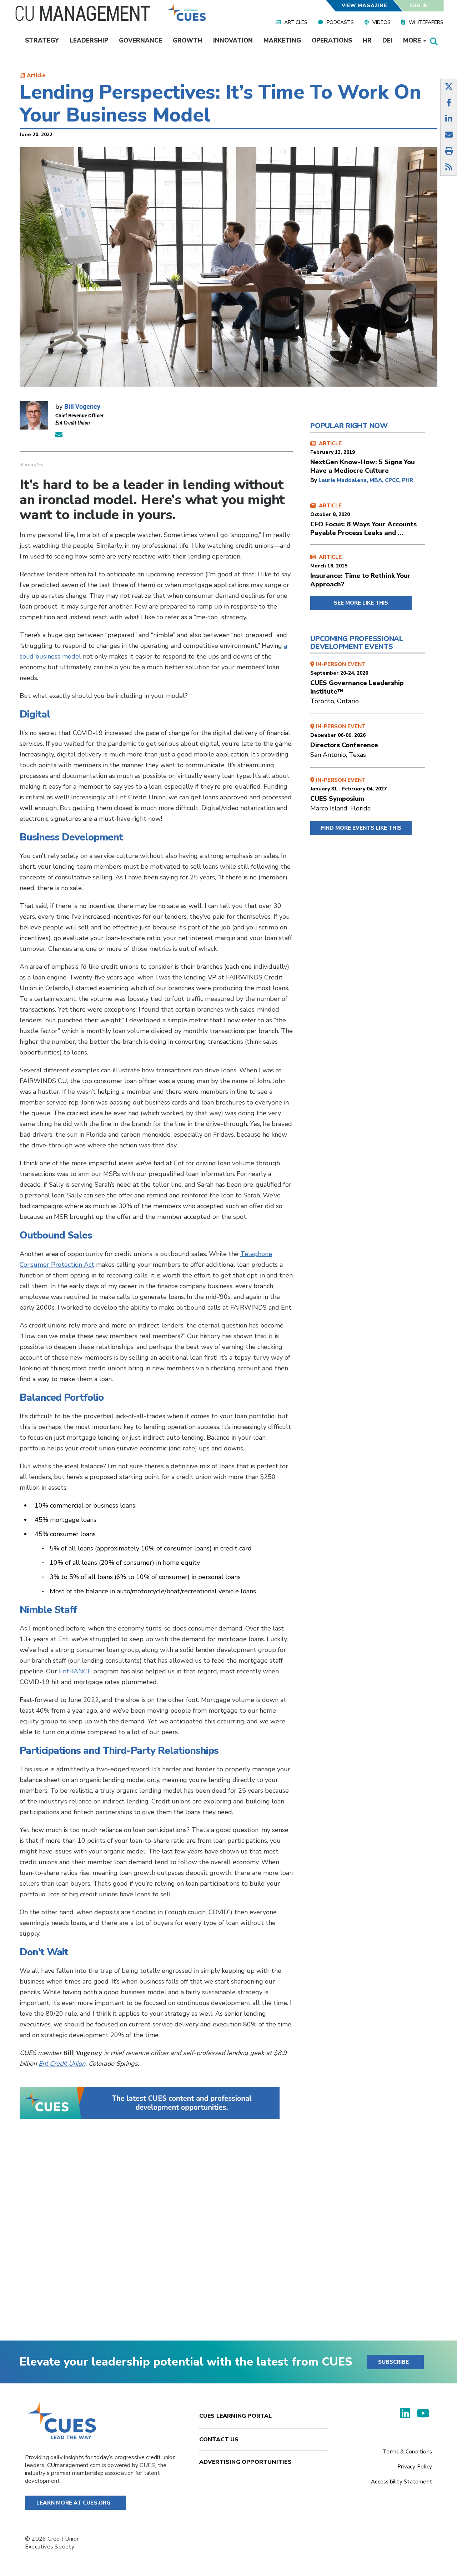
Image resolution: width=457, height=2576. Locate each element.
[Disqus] (156, 2248)
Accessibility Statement (401, 2482)
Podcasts (340, 22)
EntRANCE (75, 1671)
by (314, 480)
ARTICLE (363, 457)
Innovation (233, 41)
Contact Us (219, 2439)
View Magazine (364, 6)
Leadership (89, 41)
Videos (381, 22)
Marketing (282, 41)
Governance (140, 41)
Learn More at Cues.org (74, 2503)
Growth (188, 41)
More (413, 41)
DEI (387, 41)
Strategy (42, 41)
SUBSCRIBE (393, 2362)
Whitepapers (426, 22)
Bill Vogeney (82, 406)
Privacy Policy (415, 2467)
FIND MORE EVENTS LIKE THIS (361, 828)
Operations (332, 41)
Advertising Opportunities (245, 2462)
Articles (296, 22)
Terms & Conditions (407, 2452)
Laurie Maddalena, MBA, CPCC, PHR (366, 480)
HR (367, 41)
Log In (419, 6)
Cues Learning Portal (236, 2416)
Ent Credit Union (62, 2064)
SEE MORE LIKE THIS (361, 603)
